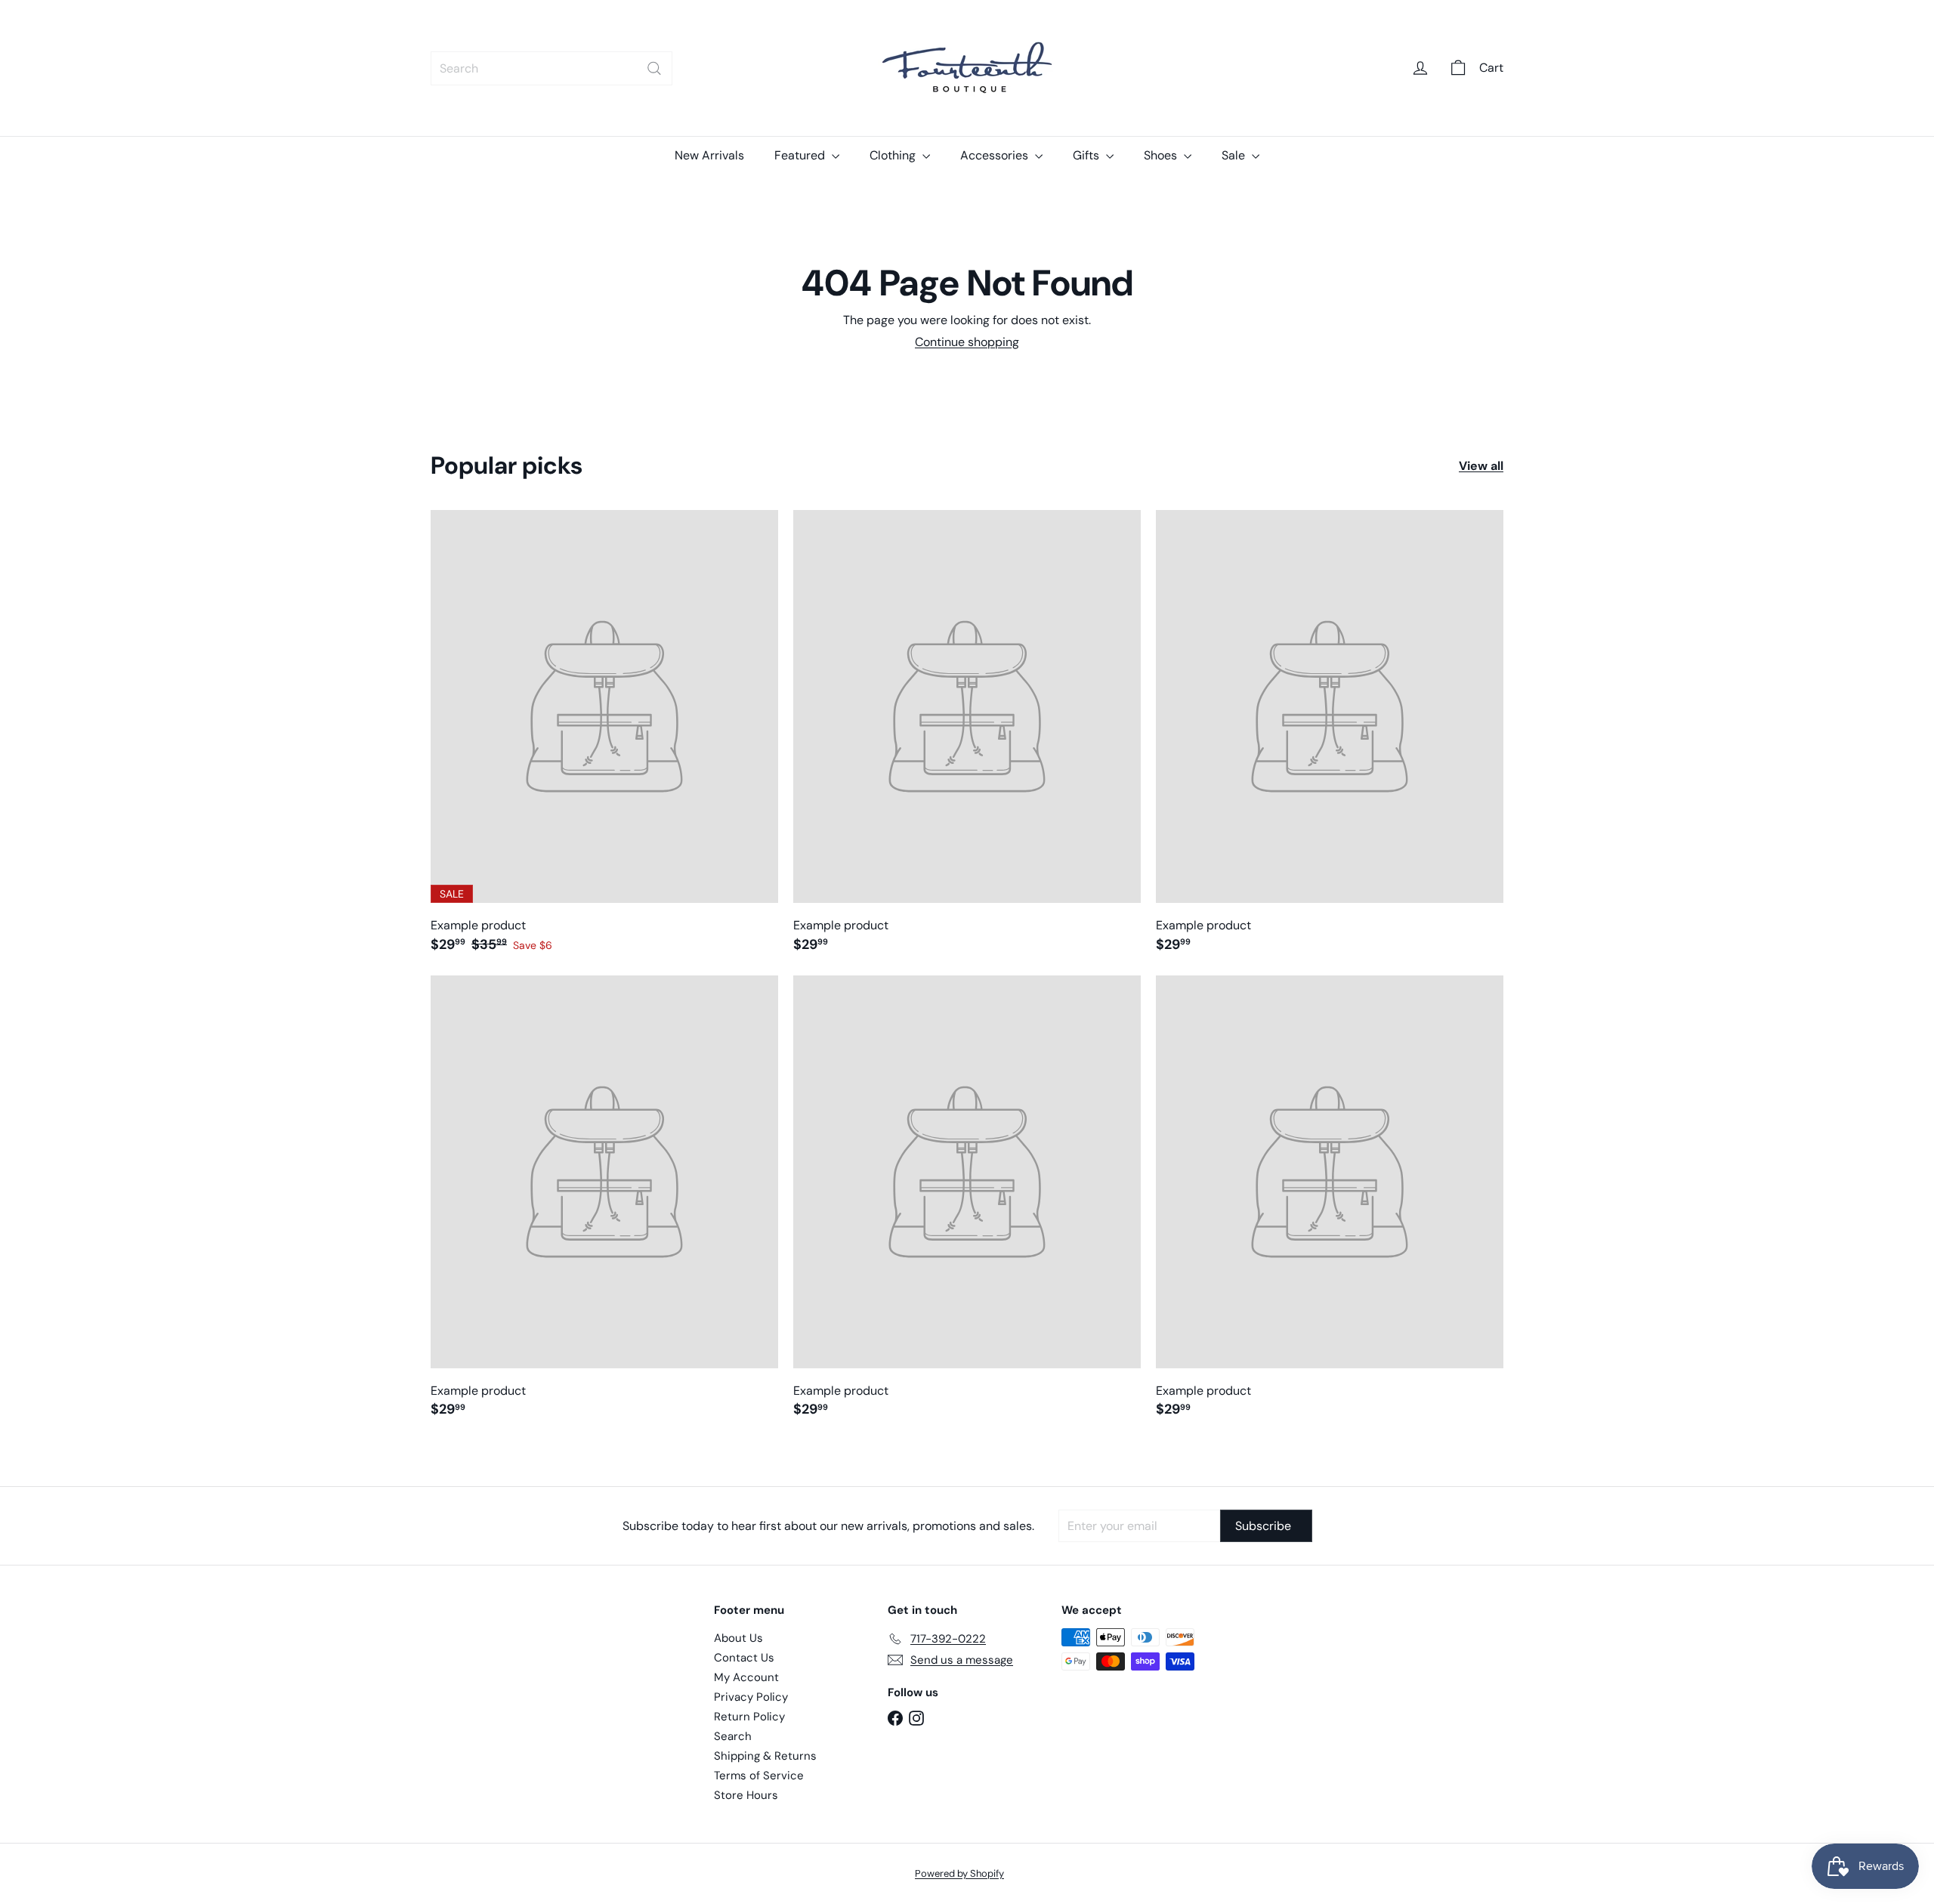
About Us (738, 1638)
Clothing (894, 155)
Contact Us (744, 1658)
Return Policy (749, 1717)
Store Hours (746, 1795)
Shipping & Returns (765, 1756)
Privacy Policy (751, 1697)
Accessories (996, 155)
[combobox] (551, 68)
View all (1481, 466)
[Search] (654, 68)
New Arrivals (709, 155)
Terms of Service (759, 1776)
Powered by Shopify (959, 1873)
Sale (1235, 155)
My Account (746, 1677)
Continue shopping (967, 342)
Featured (801, 155)
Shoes (1162, 155)
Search (733, 1736)
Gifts (1087, 155)
